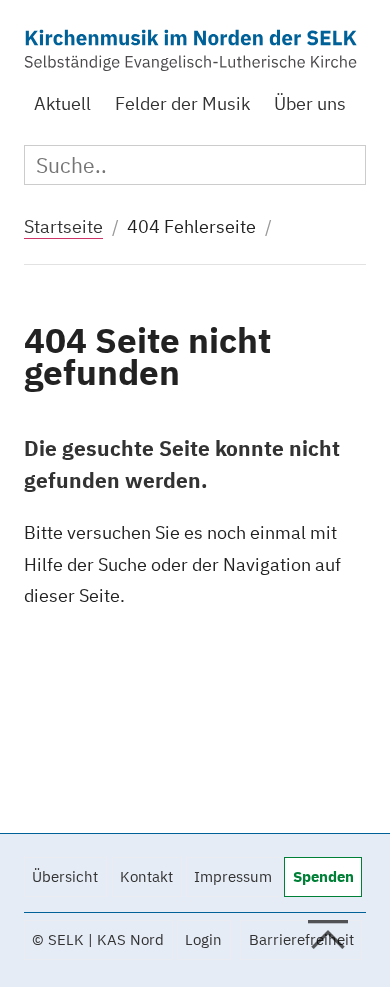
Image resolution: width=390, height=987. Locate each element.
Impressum (233, 876)
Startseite (63, 226)
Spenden (323, 876)
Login (203, 939)
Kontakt (146, 876)
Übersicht (65, 876)
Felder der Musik (182, 103)
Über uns (310, 103)
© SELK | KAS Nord (98, 939)
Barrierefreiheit (301, 939)
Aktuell (62, 103)
